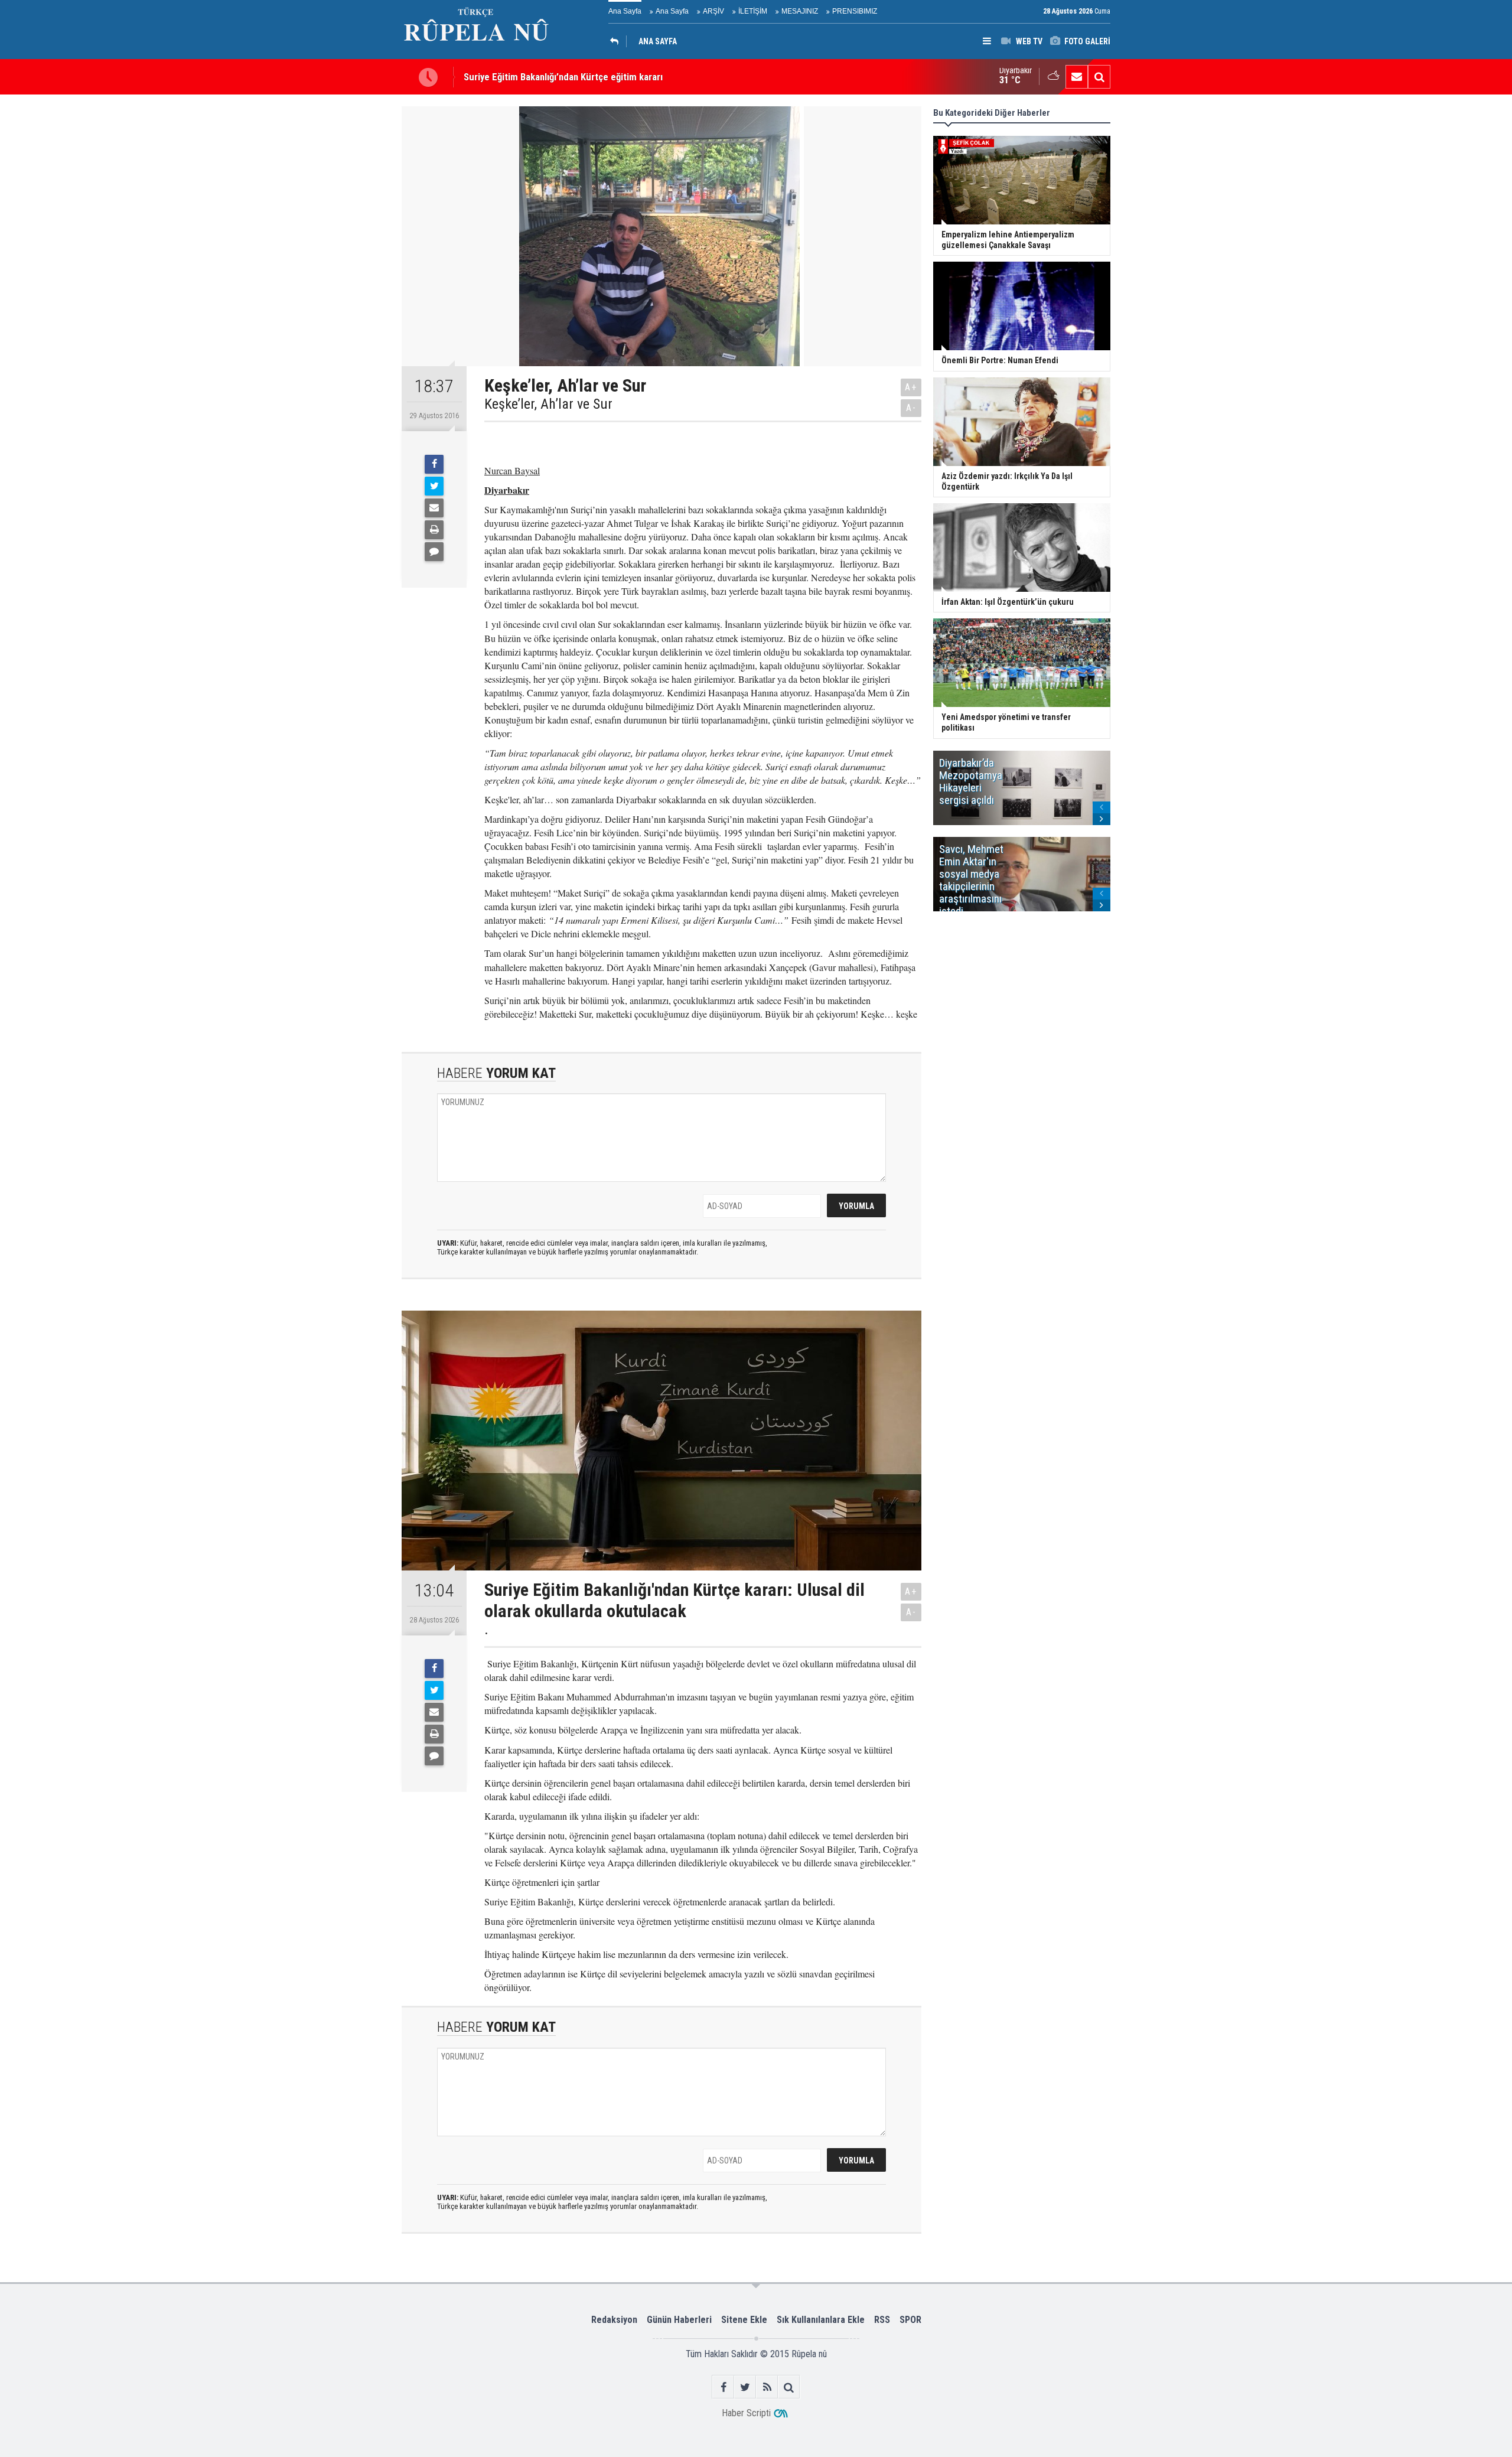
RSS (882, 2320)
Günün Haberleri (679, 2320)
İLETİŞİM (753, 11)
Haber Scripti (746, 2413)
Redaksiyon (614, 2320)
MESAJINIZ (800, 11)
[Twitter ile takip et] (745, 2387)
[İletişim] (1077, 77)
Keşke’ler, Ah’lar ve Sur (548, 404)
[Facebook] (434, 464)
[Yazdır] (434, 530)
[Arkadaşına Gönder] (434, 508)
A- (911, 408)
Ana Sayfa (625, 11)
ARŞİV (713, 11)
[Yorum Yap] (434, 552)
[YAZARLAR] (617, 41)
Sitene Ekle (744, 2320)
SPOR (910, 2320)
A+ (911, 387)
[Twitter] (434, 486)
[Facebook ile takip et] (723, 2387)
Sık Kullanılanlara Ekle (821, 2320)
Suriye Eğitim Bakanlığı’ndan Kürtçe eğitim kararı (563, 77)
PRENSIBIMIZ (855, 11)
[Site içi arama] (1099, 77)
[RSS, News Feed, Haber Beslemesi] (767, 2387)
